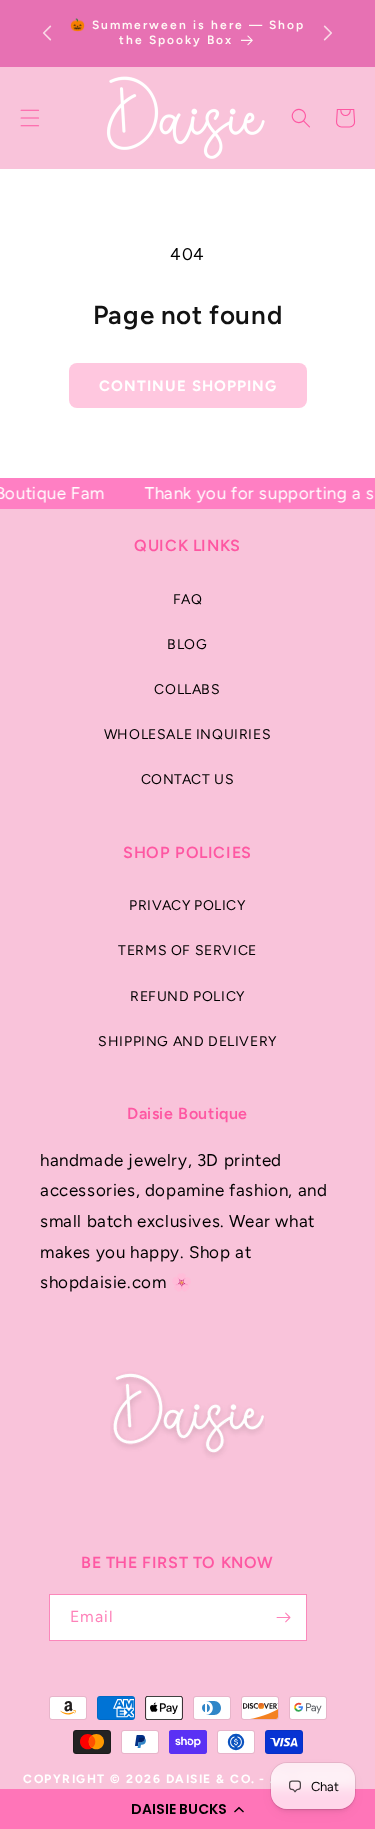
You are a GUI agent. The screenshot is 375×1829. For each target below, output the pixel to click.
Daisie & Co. (211, 1779)
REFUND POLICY (187, 996)
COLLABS (187, 689)
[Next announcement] (328, 33)
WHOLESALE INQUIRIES (187, 734)
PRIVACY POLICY (187, 905)
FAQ (188, 599)
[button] (187, 1809)
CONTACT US (188, 779)
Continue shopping (188, 386)
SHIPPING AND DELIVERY (187, 1041)
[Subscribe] (284, 1617)
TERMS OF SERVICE (187, 950)
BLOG (187, 644)
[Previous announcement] (47, 33)
